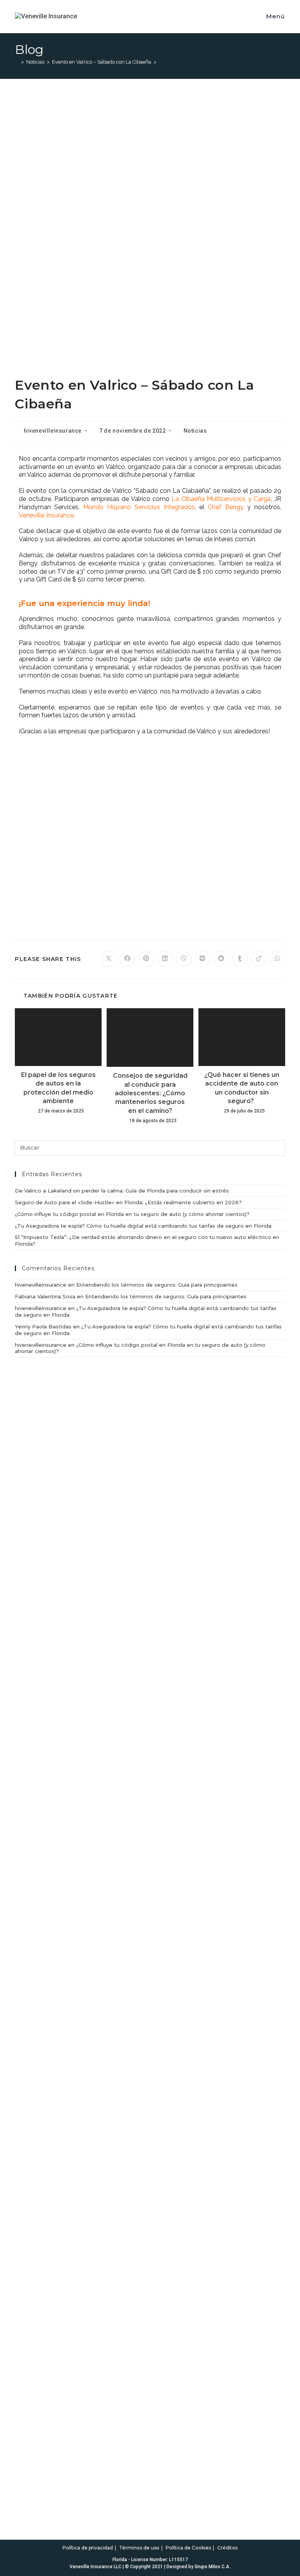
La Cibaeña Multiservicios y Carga (221, 499)
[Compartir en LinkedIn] (165, 959)
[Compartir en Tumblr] (240, 959)
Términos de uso (139, 2548)
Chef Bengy (226, 507)
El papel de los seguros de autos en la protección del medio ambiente (58, 1088)
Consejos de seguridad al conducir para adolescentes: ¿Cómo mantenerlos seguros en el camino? (150, 1093)
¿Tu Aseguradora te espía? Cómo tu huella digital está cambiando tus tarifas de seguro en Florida (143, 1226)
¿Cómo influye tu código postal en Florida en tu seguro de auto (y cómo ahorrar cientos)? (132, 1214)
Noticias (195, 431)
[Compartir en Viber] (184, 959)
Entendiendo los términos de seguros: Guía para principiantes (157, 1285)
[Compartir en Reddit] (221, 959)
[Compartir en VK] (202, 959)
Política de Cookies (188, 2548)
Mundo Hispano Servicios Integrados (139, 507)
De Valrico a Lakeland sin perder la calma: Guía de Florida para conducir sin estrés (122, 1191)
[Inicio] (17, 62)
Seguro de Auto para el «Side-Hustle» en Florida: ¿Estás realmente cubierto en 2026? (128, 1202)
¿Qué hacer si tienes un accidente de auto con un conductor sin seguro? (242, 1088)
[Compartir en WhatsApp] (277, 959)
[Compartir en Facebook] (127, 959)
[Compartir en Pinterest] (146, 959)
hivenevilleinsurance (53, 431)
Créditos (227, 2548)
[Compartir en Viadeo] (259, 959)
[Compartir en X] (109, 959)
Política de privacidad (88, 2548)
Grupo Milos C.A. (212, 2567)
